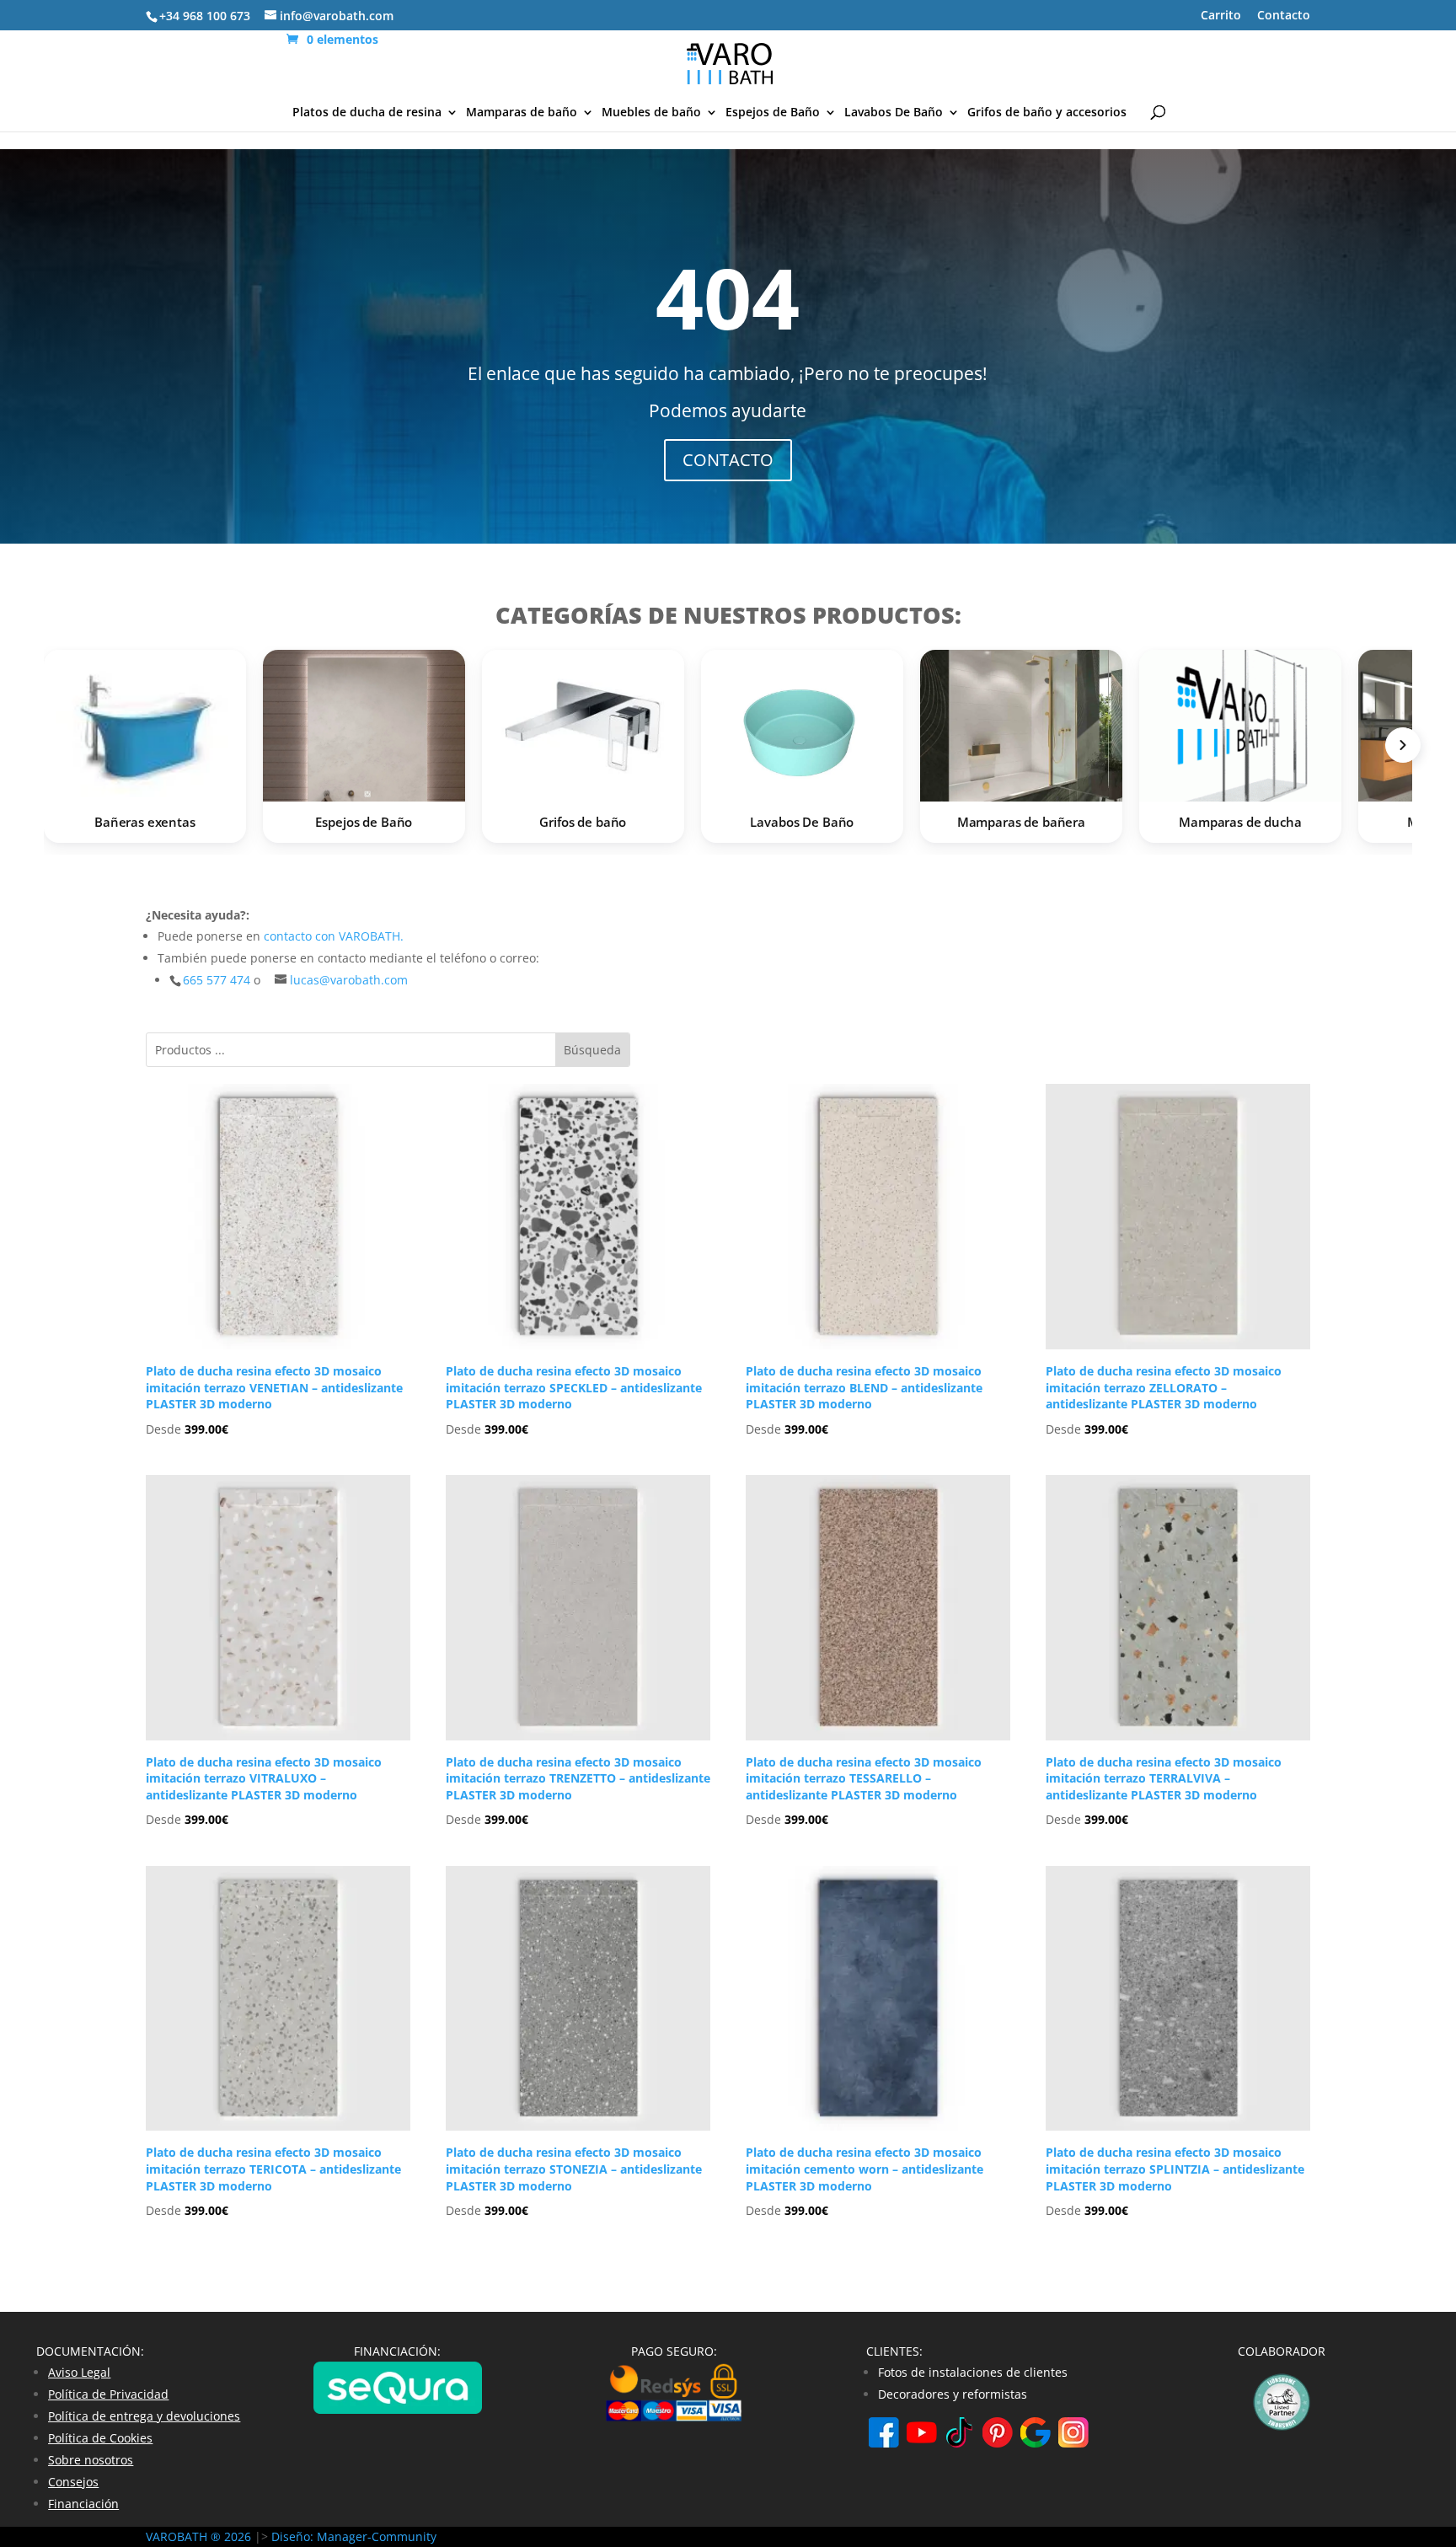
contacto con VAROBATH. (334, 936)
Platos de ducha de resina (367, 113)
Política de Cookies (100, 2438)
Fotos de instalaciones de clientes (973, 2372)
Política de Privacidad (108, 2394)
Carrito (1221, 16)
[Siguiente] (1403, 745)
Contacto (1284, 16)
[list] (728, 751)
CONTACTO (728, 460)
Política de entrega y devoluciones (144, 2416)
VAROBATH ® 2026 (198, 2536)
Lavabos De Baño (894, 113)
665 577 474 (218, 980)
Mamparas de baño (522, 113)
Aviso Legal (79, 2372)
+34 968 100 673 (205, 16)
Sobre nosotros (91, 2460)
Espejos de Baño (773, 113)
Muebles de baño (651, 113)
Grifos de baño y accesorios (1047, 113)
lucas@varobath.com (349, 980)
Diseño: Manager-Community (354, 2536)
